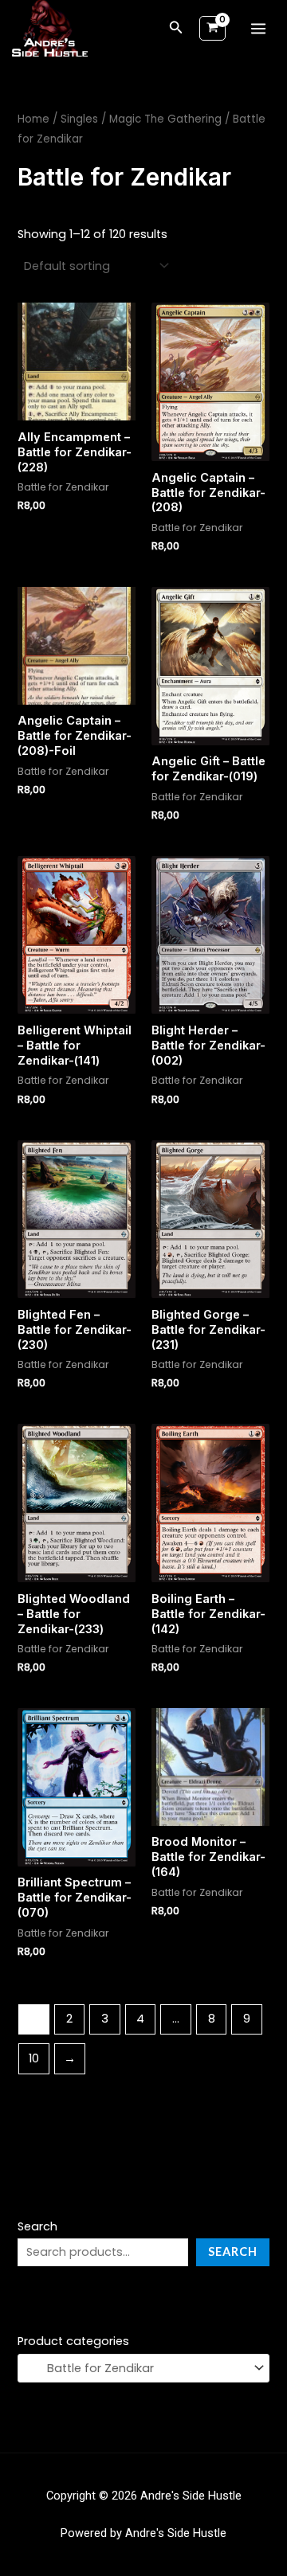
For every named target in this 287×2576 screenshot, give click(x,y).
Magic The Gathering (165, 119)
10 (34, 2058)
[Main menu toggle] (258, 29)
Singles (79, 119)
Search (37, 2226)
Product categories (73, 2341)
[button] (176, 29)
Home (33, 119)
